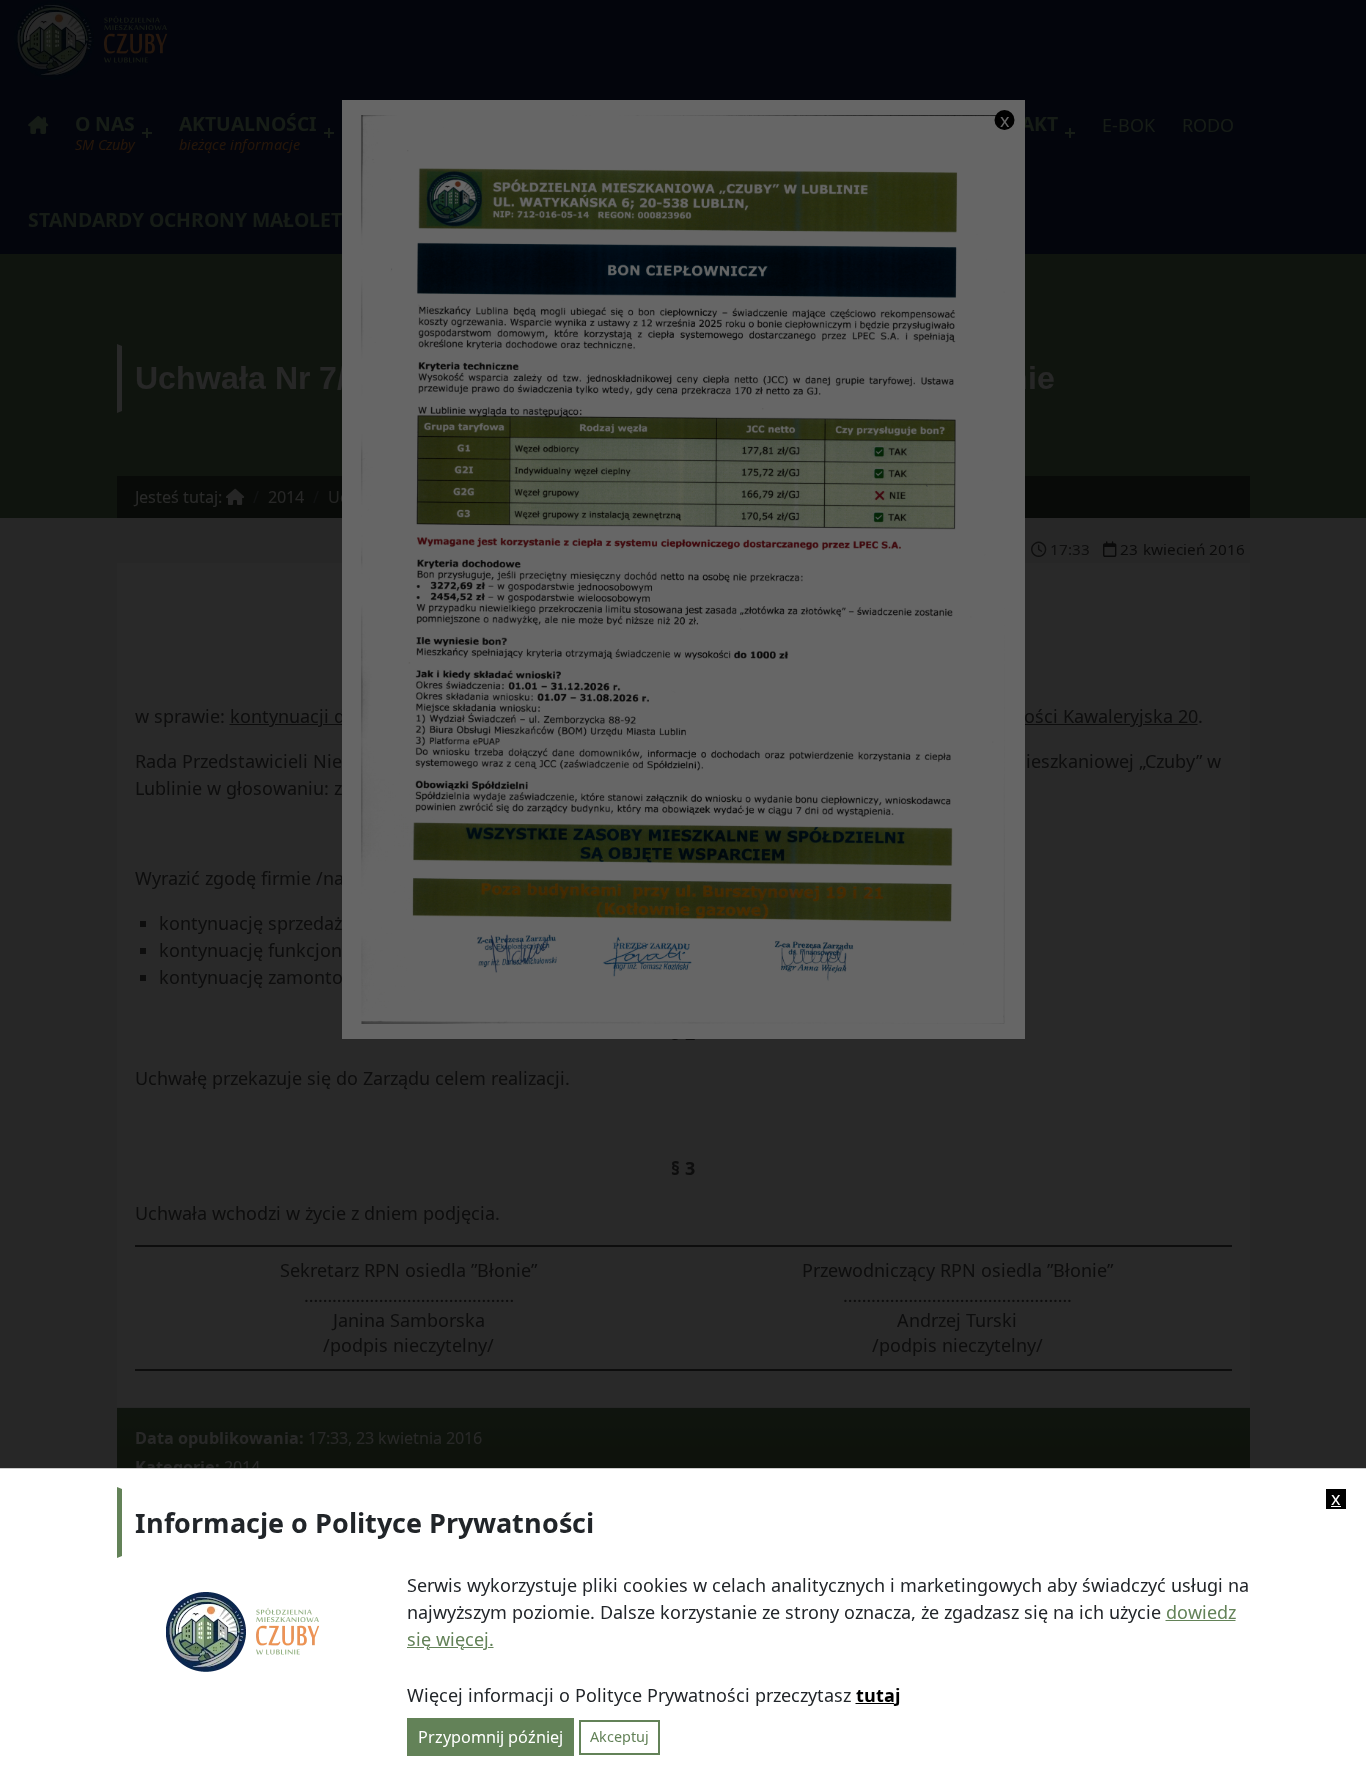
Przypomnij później (490, 1736)
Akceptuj (619, 1736)
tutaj (878, 1695)
